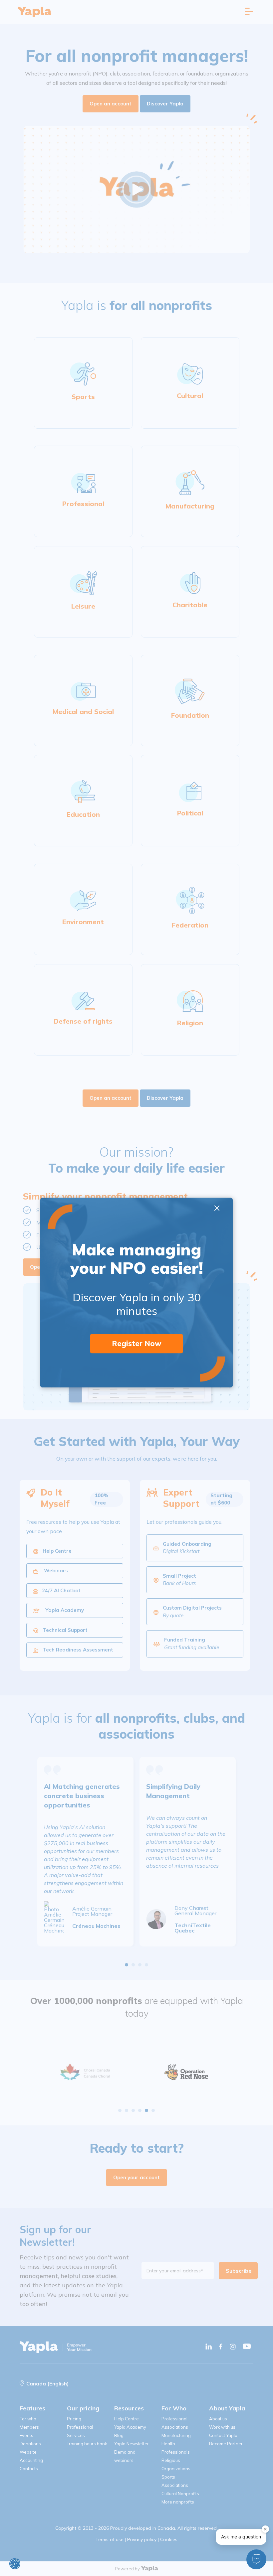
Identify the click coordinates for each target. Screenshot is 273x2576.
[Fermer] (265, 2529)
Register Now (137, 1344)
